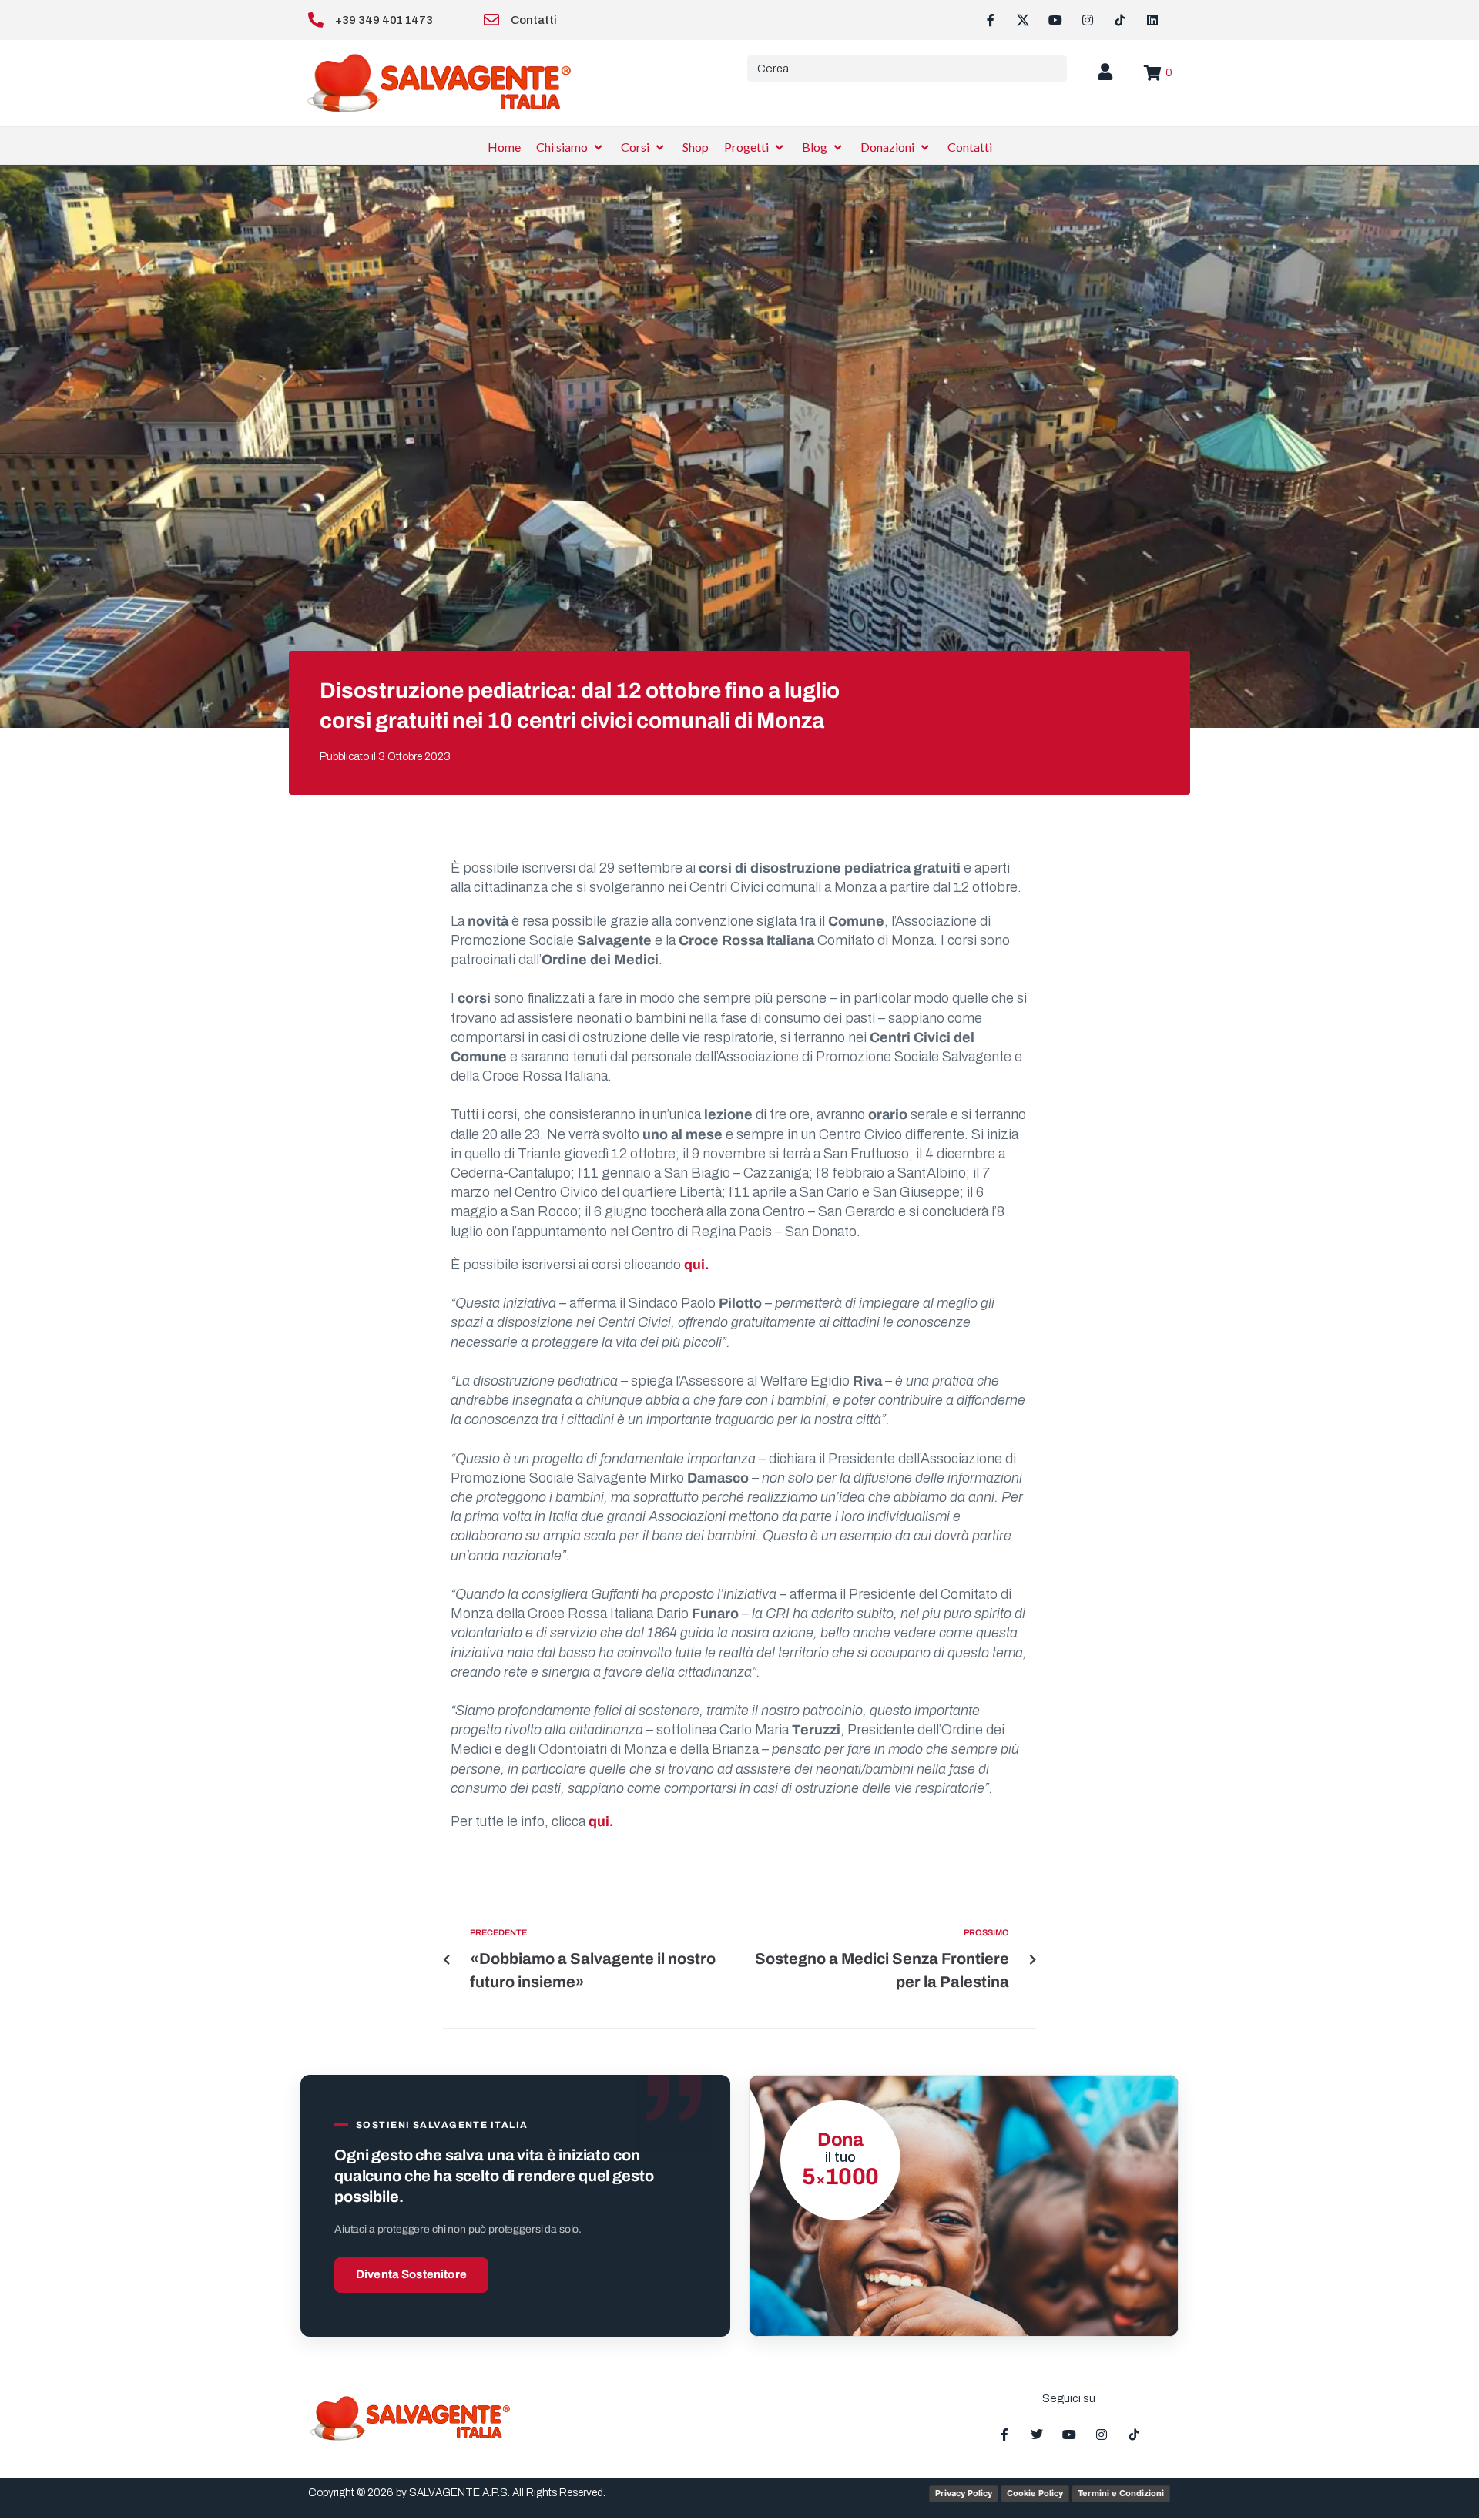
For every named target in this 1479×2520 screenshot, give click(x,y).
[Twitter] (1037, 2435)
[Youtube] (1055, 20)
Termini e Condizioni (1121, 2493)
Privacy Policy (964, 2493)
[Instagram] (1088, 20)
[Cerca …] (907, 69)
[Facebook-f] (991, 20)
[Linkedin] (1152, 20)
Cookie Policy (1035, 2493)
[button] (571, 147)
